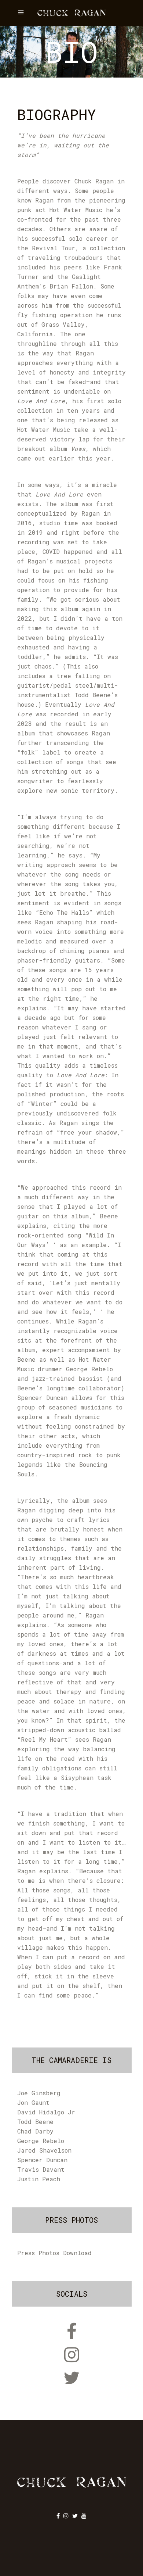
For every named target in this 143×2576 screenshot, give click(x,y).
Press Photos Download (54, 2253)
